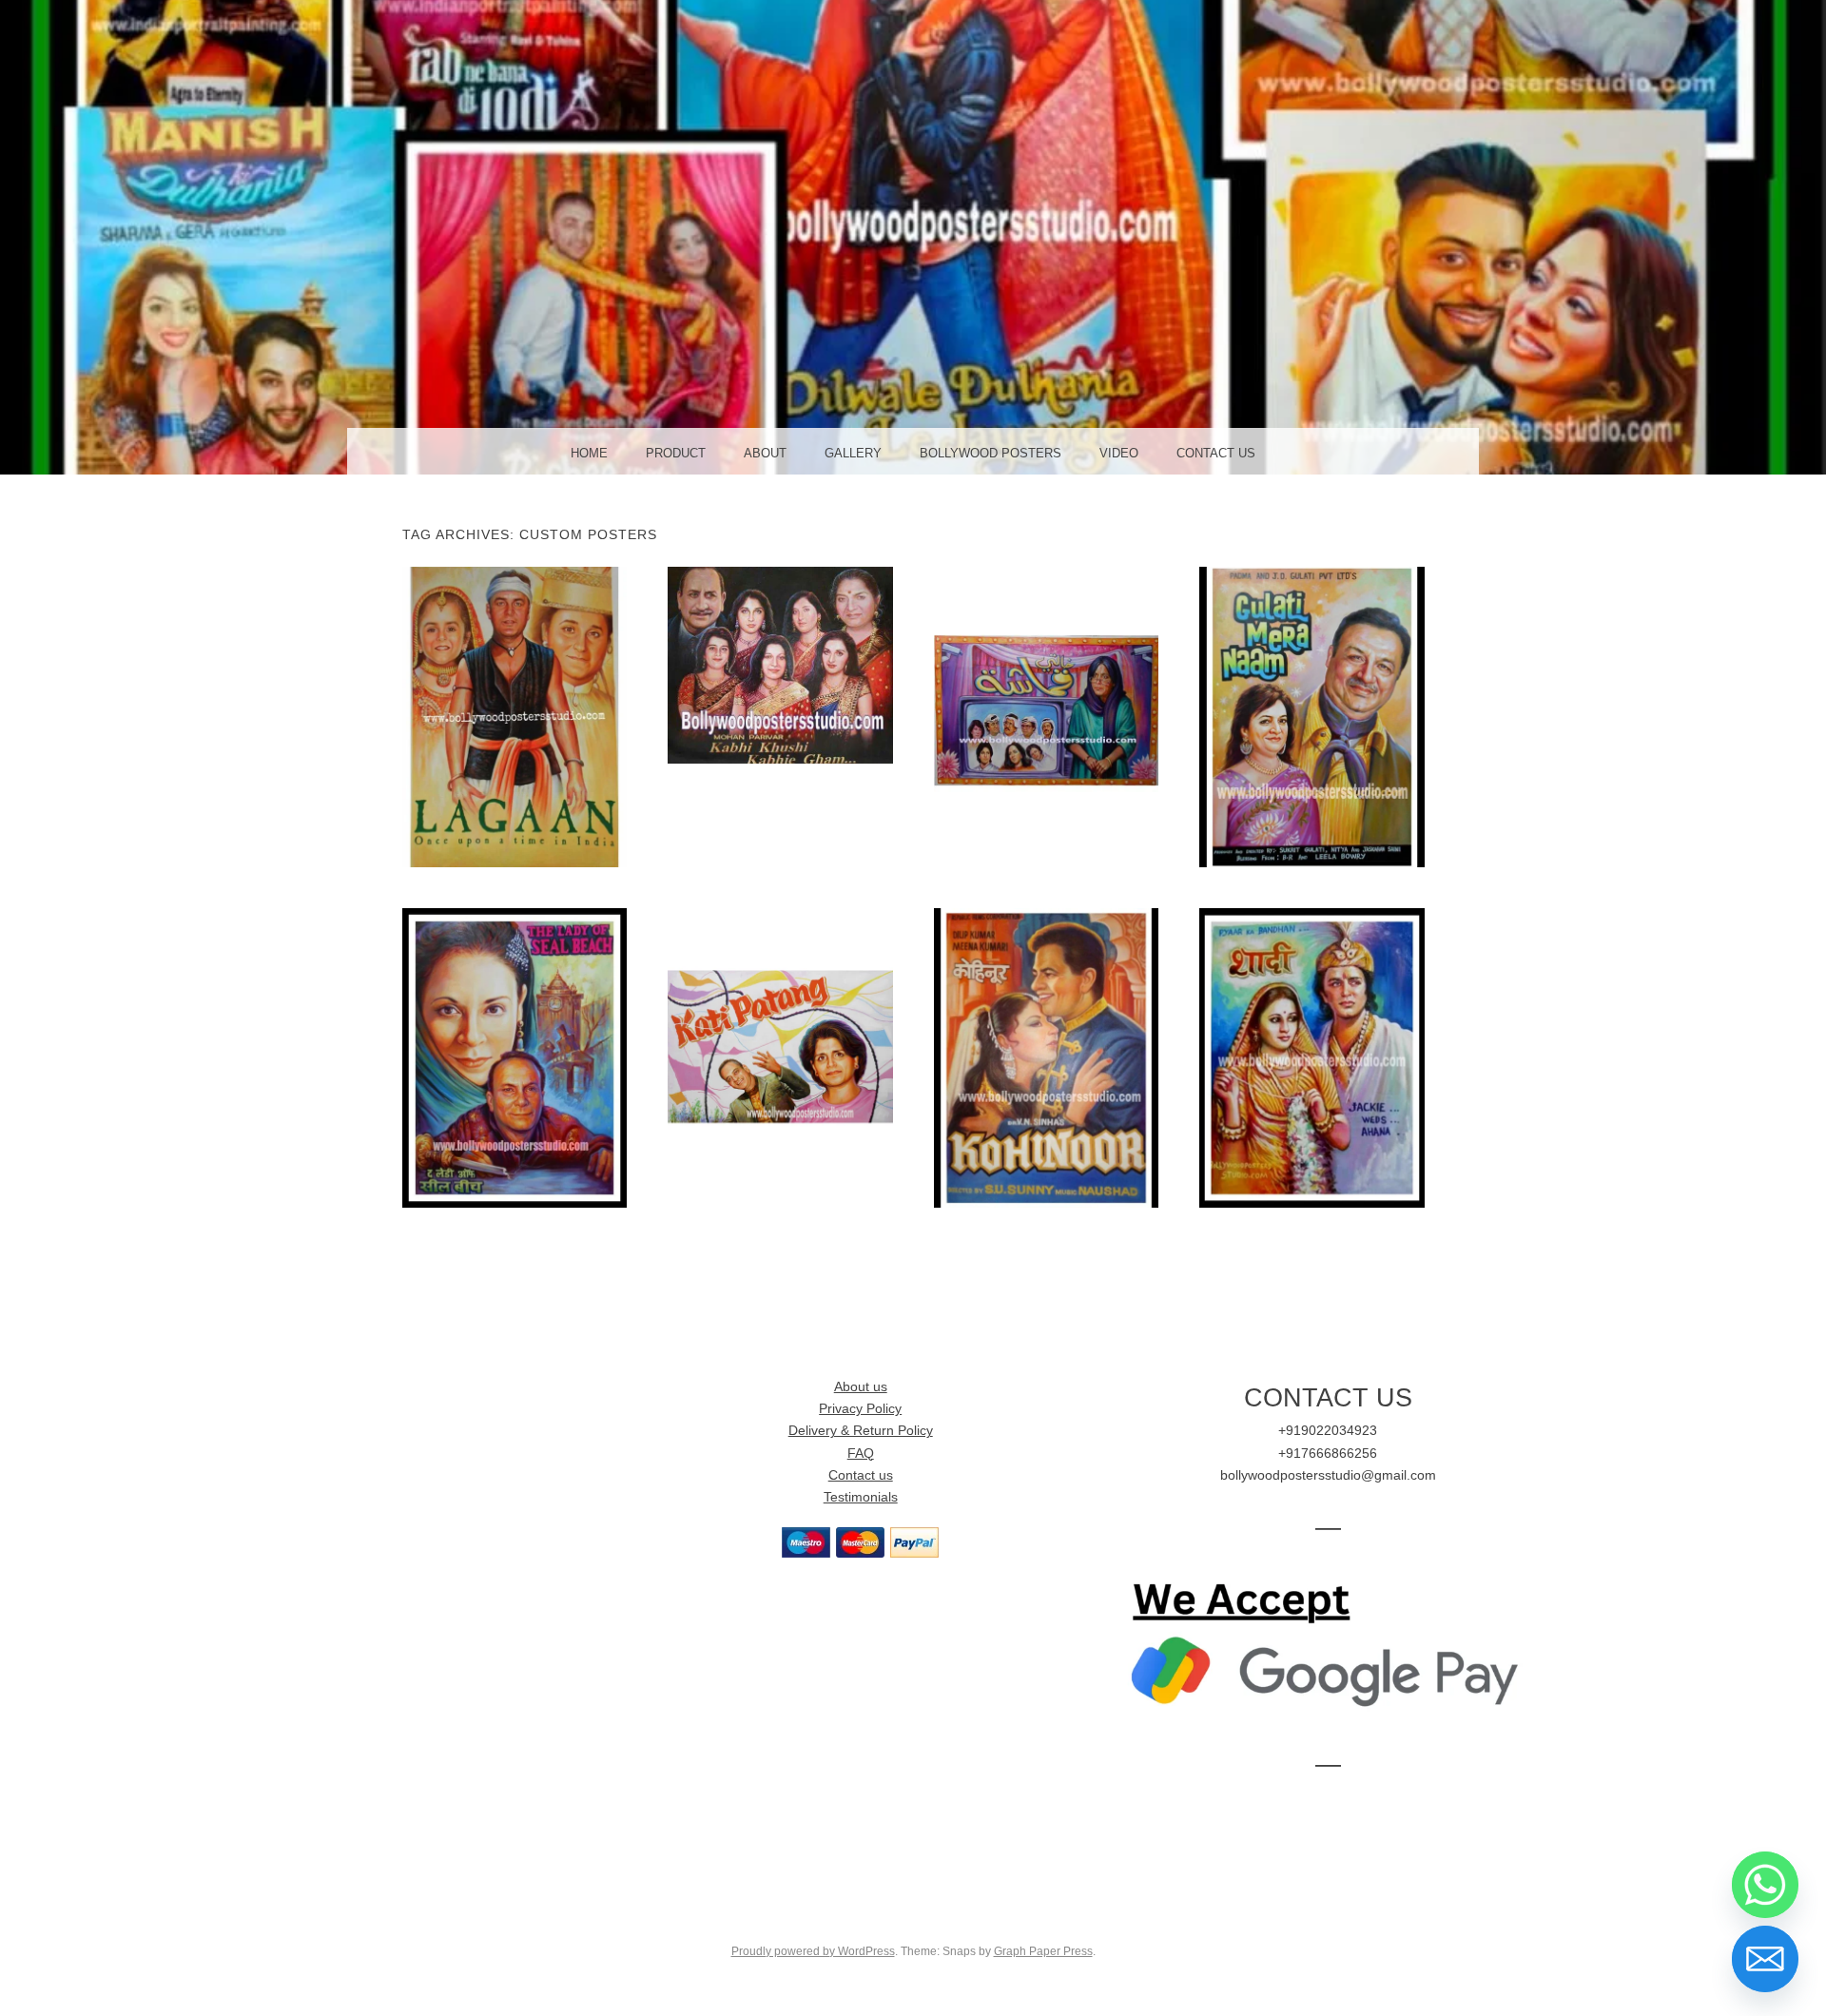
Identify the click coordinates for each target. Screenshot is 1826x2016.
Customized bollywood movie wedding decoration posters (780, 1056)
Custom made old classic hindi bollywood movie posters (1046, 1056)
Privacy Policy (860, 1409)
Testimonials (861, 1497)
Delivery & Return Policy (861, 1431)
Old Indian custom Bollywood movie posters (1311, 716)
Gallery (853, 453)
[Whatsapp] (1765, 1885)
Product (676, 453)
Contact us (861, 1475)
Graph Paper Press (1043, 1951)
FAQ (861, 1454)
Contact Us (1216, 453)
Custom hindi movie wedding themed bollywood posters (1311, 1056)
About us (861, 1387)
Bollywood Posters (991, 453)
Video (1119, 453)
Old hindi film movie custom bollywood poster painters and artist (515, 1056)
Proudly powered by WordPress (813, 1951)
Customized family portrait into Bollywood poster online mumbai (780, 665)
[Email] (1765, 1959)
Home (589, 453)
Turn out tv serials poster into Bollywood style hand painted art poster (1046, 716)
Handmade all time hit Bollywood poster (515, 716)
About (765, 453)
